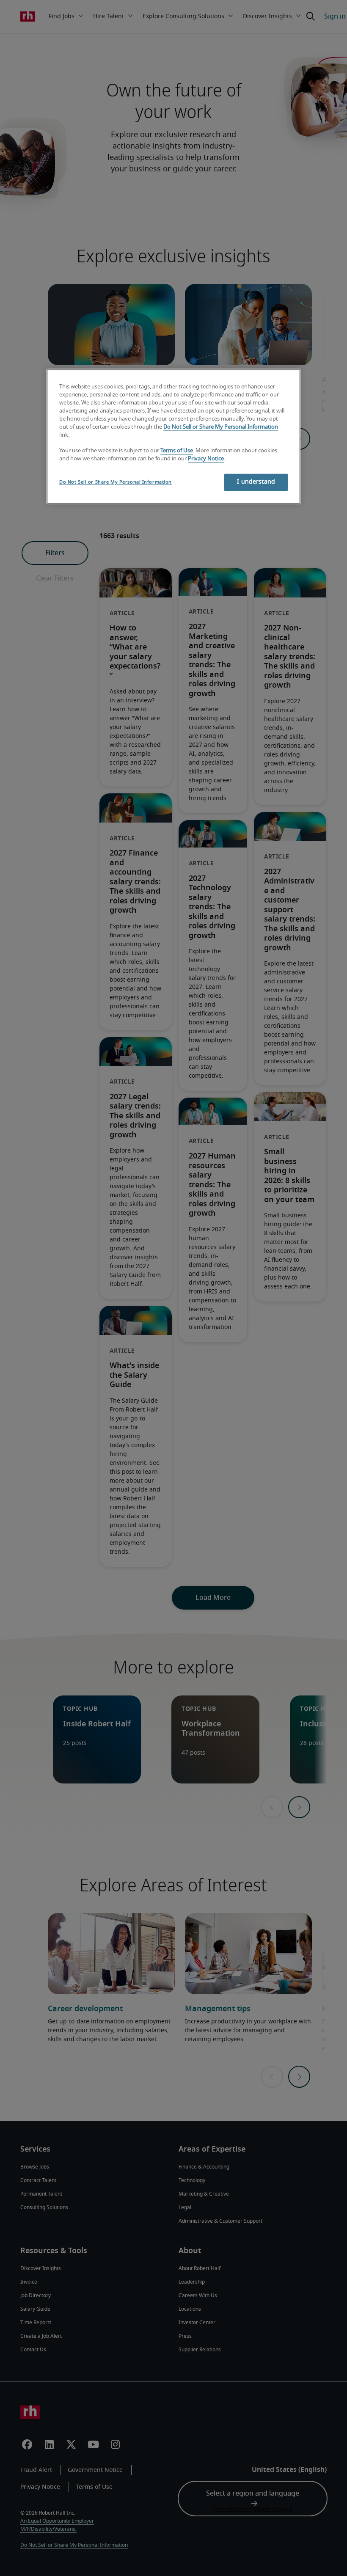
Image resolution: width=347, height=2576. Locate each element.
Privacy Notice (206, 459)
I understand (256, 482)
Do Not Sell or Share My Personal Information (221, 427)
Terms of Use (177, 451)
